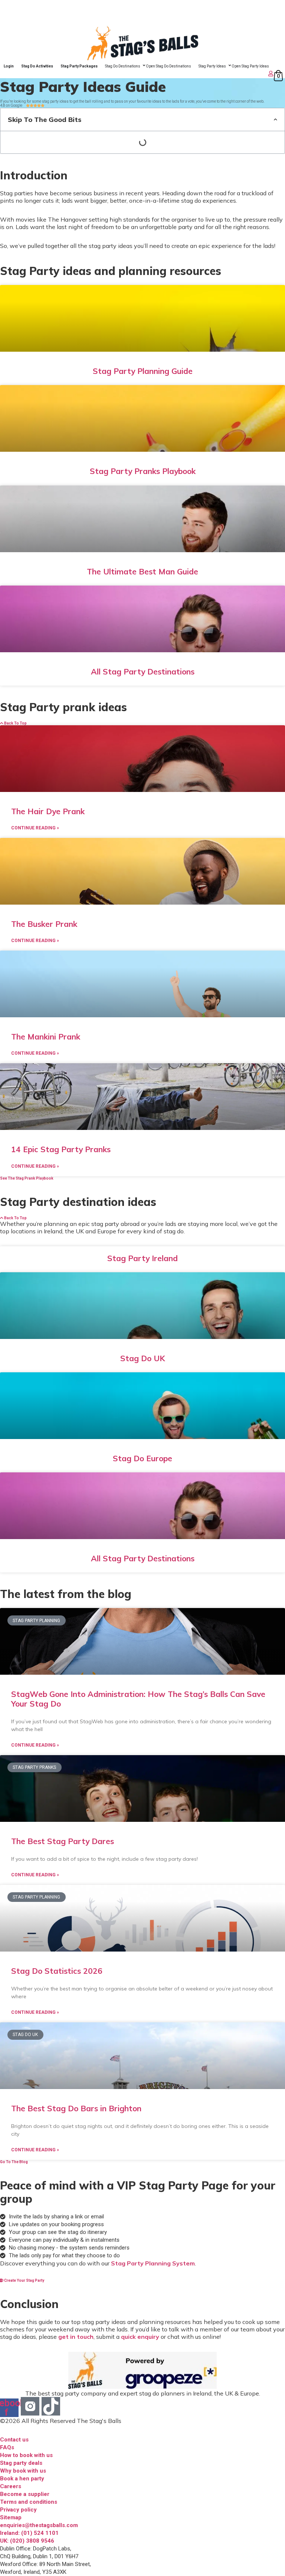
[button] (276, 119)
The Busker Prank (44, 924)
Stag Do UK (143, 1358)
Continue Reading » (35, 828)
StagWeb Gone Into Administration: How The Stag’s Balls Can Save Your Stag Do (138, 1699)
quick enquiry (140, 2337)
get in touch (76, 2337)
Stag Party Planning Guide (143, 371)
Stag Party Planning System (153, 2263)
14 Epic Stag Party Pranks (61, 1149)
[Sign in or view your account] (137, 74)
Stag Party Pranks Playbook (143, 471)
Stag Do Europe (142, 1458)
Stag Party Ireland (142, 1258)
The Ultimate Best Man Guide (142, 571)
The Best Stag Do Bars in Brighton (76, 2108)
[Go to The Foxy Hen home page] (142, 43)
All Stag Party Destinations (143, 672)
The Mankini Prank (46, 1037)
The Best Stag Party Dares (63, 1841)
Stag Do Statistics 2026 (57, 1971)
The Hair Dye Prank (48, 811)
